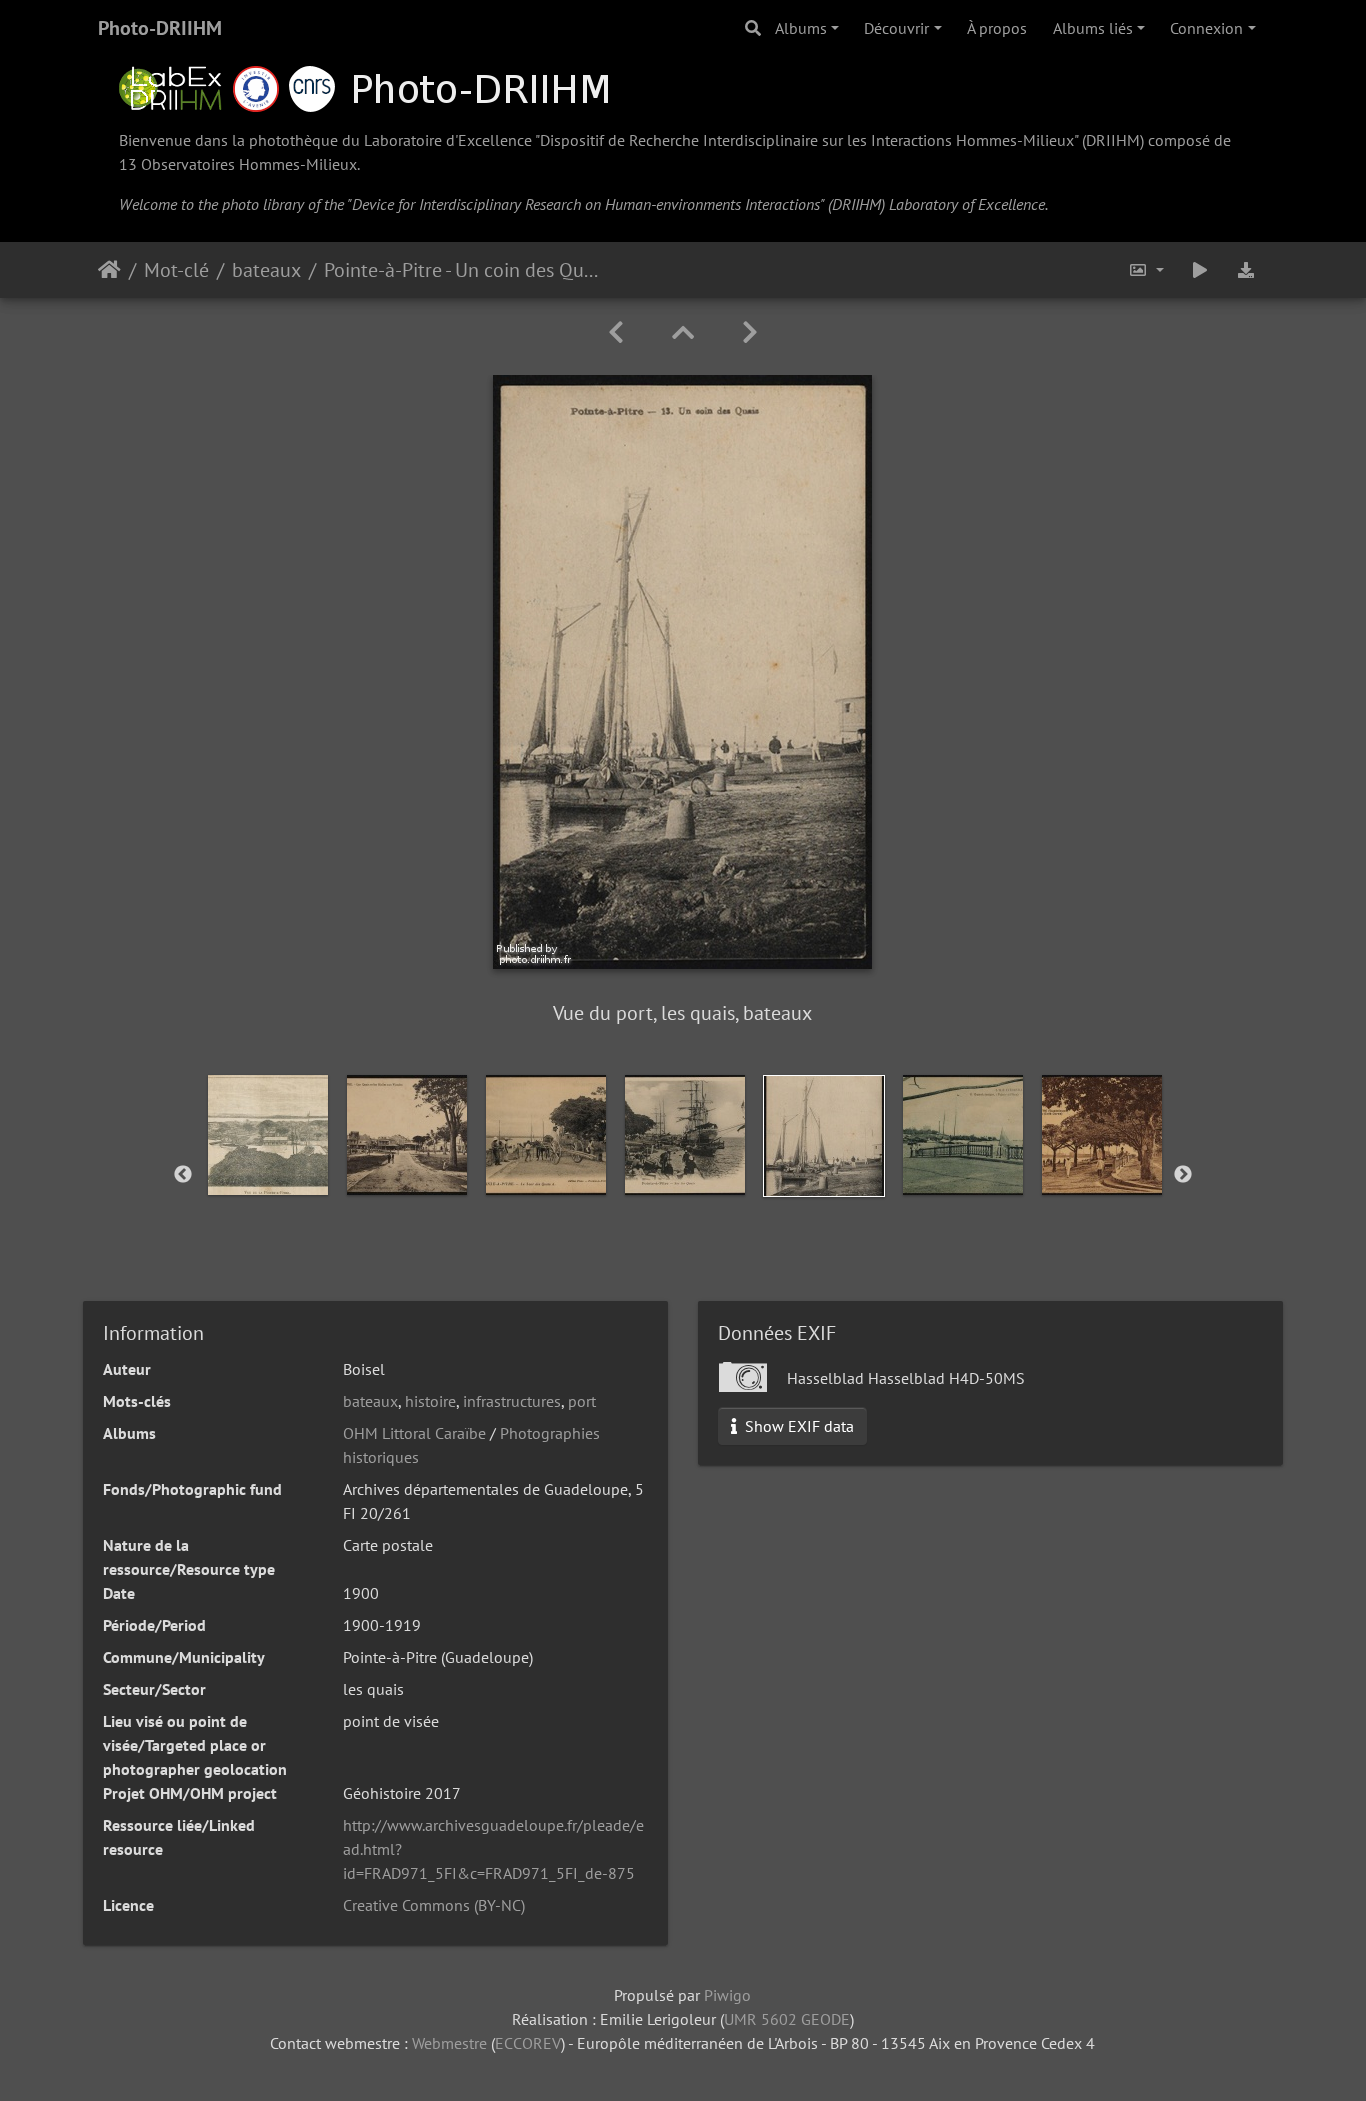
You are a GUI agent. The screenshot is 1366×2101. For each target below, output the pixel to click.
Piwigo (727, 1995)
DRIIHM (1113, 140)
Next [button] (1183, 1175)
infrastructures (512, 1401)
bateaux (266, 270)
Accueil (109, 270)
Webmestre (449, 2043)
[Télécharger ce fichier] (1246, 270)
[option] (267, 1135)
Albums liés (1093, 28)
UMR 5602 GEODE (787, 2019)
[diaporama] (1200, 270)
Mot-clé (176, 270)
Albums (801, 28)
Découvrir (896, 28)
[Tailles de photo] (1146, 270)
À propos (997, 28)
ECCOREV (528, 2043)
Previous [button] (183, 1175)
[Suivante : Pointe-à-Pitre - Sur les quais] (750, 332)
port (582, 1401)
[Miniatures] (683, 332)
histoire (430, 1401)
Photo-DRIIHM (160, 28)
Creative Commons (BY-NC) (434, 1905)
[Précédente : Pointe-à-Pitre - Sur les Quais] (616, 332)
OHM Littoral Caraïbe (414, 1433)
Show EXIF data (797, 1426)
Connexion (1206, 28)
